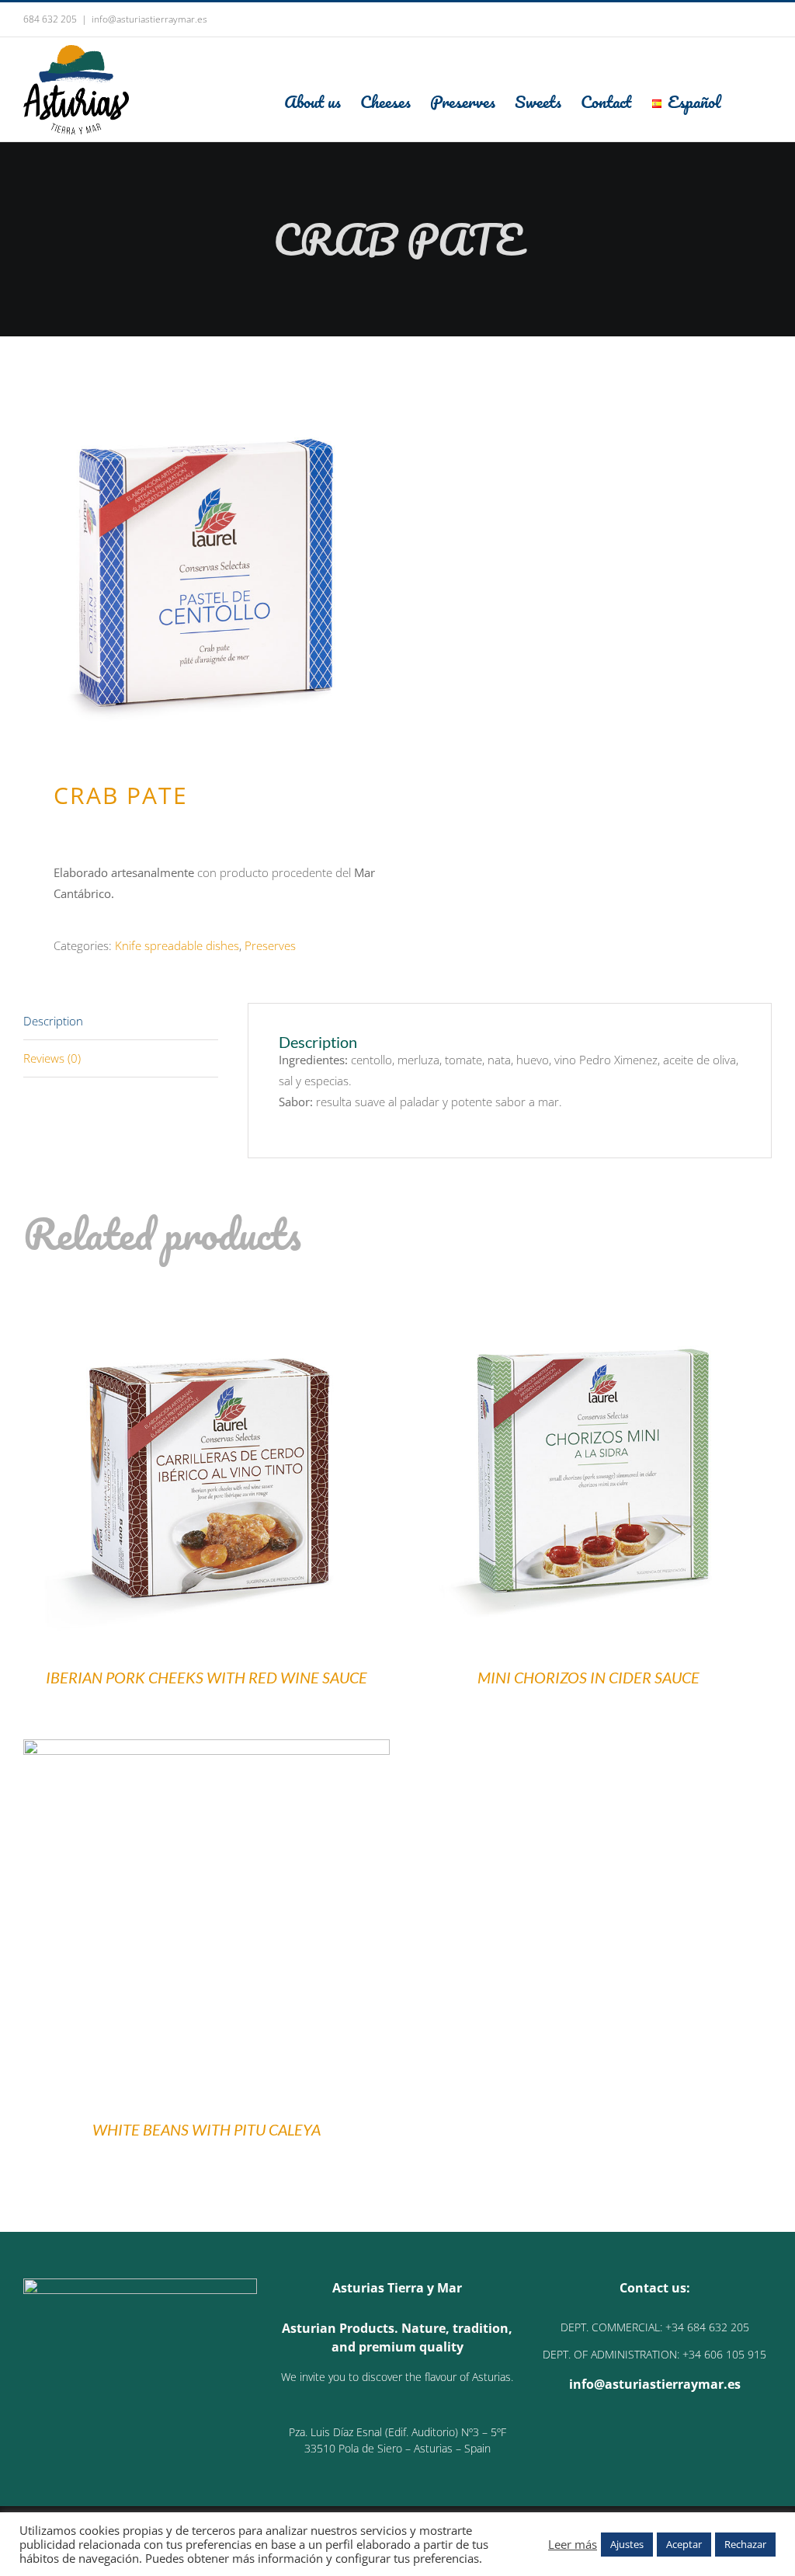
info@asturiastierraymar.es (149, 19)
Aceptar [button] (684, 2544)
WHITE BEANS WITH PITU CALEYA (207, 2129)
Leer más (573, 2544)
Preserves (270, 945)
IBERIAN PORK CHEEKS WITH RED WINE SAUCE (207, 1677)
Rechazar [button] (745, 2544)
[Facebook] (644, 2443)
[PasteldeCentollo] (203, 564)
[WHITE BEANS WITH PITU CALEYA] (207, 1749)
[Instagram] (665, 2443)
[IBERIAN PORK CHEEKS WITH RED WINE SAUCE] (207, 1297)
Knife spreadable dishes (177, 945)
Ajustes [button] (627, 2544)
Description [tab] (53, 1021)
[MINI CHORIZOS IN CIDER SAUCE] (588, 1297)
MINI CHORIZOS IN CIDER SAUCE (588, 1677)
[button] (746, 101)
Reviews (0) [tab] (52, 1058)
